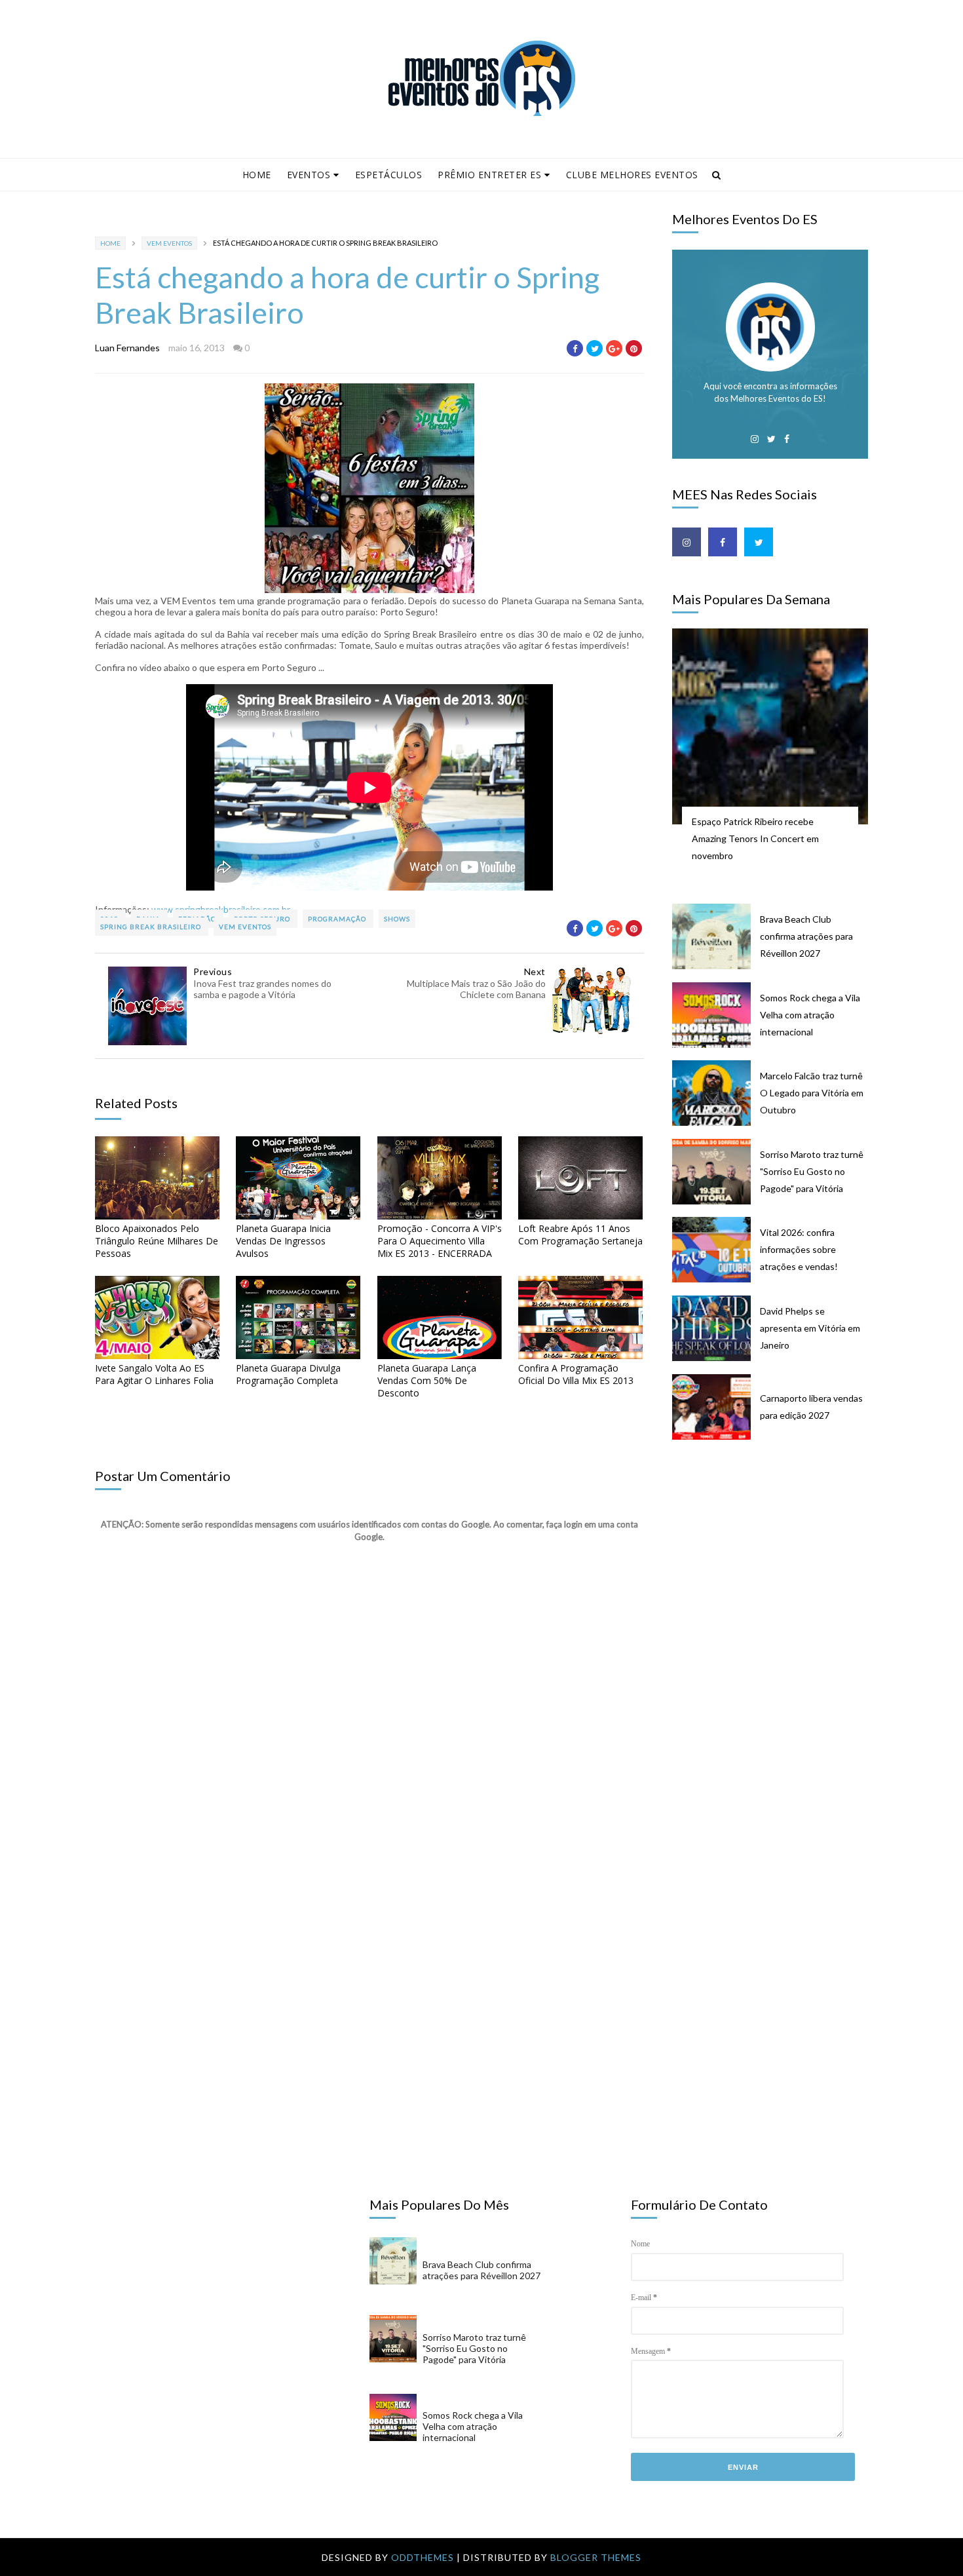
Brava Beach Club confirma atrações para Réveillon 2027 (806, 936)
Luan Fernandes (127, 348)
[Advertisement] (777, 1555)
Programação (338, 919)
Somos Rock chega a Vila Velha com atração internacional (810, 1015)
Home (257, 175)
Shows (397, 919)
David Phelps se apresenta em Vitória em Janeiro (810, 1328)
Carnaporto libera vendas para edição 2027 (811, 1407)
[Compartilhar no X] (595, 348)
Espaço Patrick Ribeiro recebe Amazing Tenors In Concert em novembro (755, 838)
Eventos (309, 175)
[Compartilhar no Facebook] (575, 348)
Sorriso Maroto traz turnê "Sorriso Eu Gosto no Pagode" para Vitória (812, 1171)
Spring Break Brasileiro (152, 927)
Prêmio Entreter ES (489, 175)
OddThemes (423, 2557)
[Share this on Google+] (614, 348)
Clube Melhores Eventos (632, 175)
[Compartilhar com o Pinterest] (634, 348)
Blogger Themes (596, 2557)
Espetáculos (389, 175)
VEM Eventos (169, 243)
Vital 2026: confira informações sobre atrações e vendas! (799, 1249)
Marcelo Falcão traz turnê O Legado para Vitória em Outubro (812, 1093)
